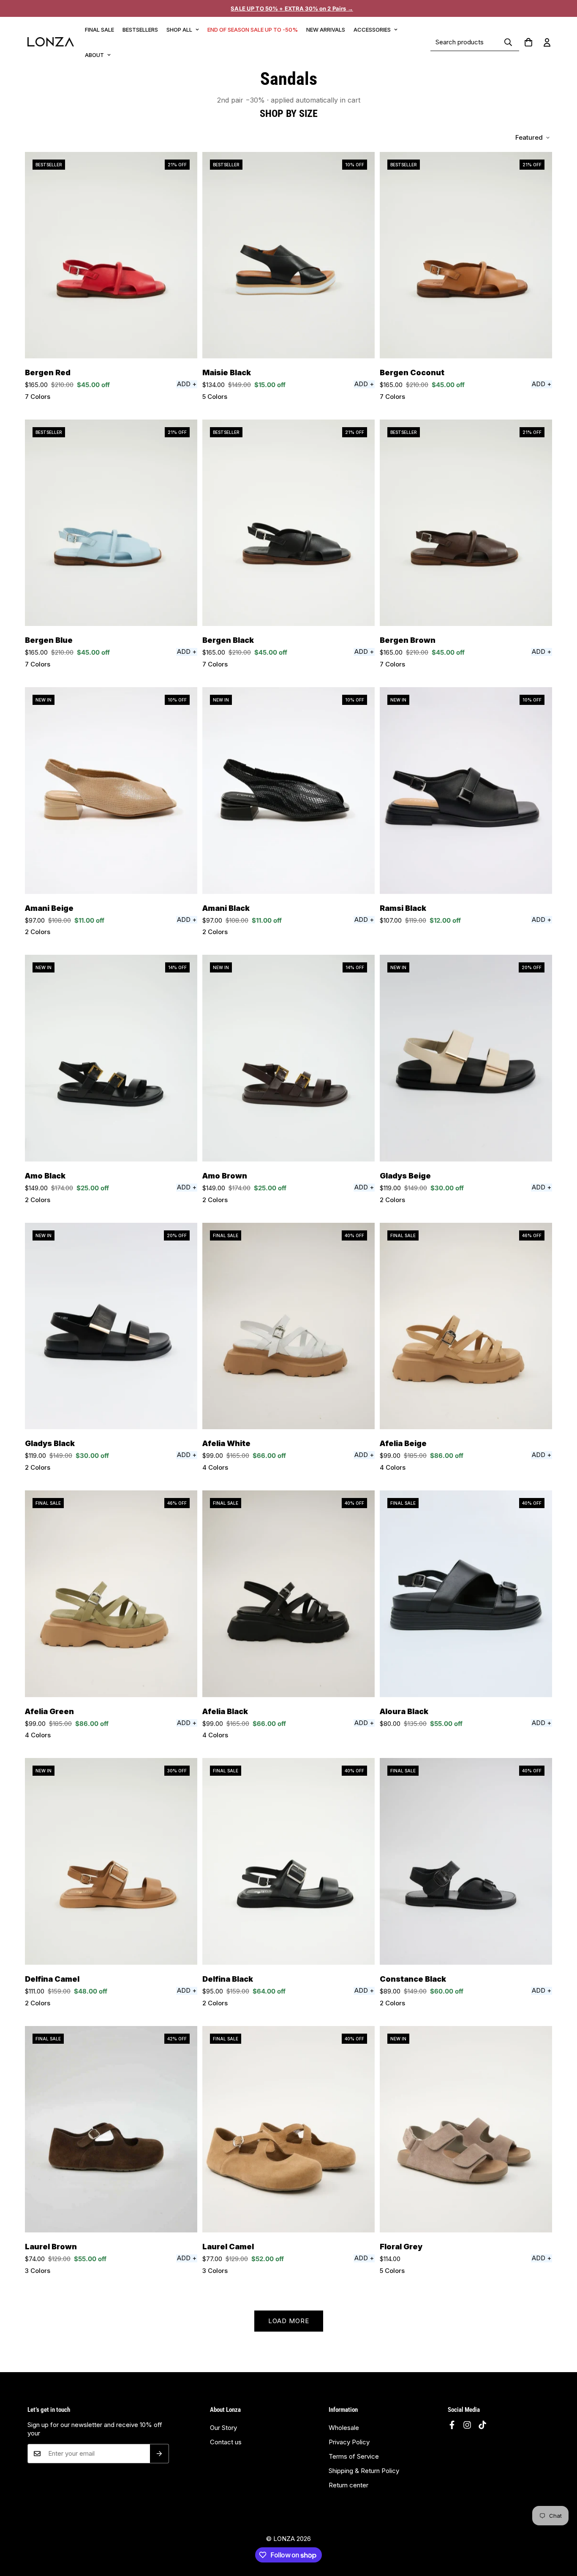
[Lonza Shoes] (51, 42)
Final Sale (99, 30)
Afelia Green (49, 1711)
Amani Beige (49, 908)
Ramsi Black (403, 908)
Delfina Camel (52, 1979)
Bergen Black (228, 640)
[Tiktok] (482, 2425)
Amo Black (45, 1176)
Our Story (223, 2428)
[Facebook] (452, 2425)
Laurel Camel (228, 2247)
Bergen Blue (49, 640)
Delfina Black (228, 1979)
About (94, 55)
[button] (528, 42)
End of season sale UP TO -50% (253, 30)
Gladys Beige (405, 1176)
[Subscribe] (159, 2454)
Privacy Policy (349, 2442)
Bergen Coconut (412, 372)
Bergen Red (48, 372)
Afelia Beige (403, 1443)
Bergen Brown (408, 640)
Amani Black (226, 908)
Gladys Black (50, 1443)
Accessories (372, 30)
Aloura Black (404, 1711)
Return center (348, 2485)
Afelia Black (225, 1711)
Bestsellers (140, 30)
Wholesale (344, 2428)
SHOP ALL (179, 30)
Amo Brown (225, 1176)
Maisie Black (227, 372)
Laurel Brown (51, 2247)
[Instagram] (467, 2425)
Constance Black (413, 1979)
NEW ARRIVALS (326, 30)
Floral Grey (401, 2247)
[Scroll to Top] (561, 2538)
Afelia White (226, 1443)
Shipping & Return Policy (364, 2471)
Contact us (226, 2442)
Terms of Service (354, 2456)
